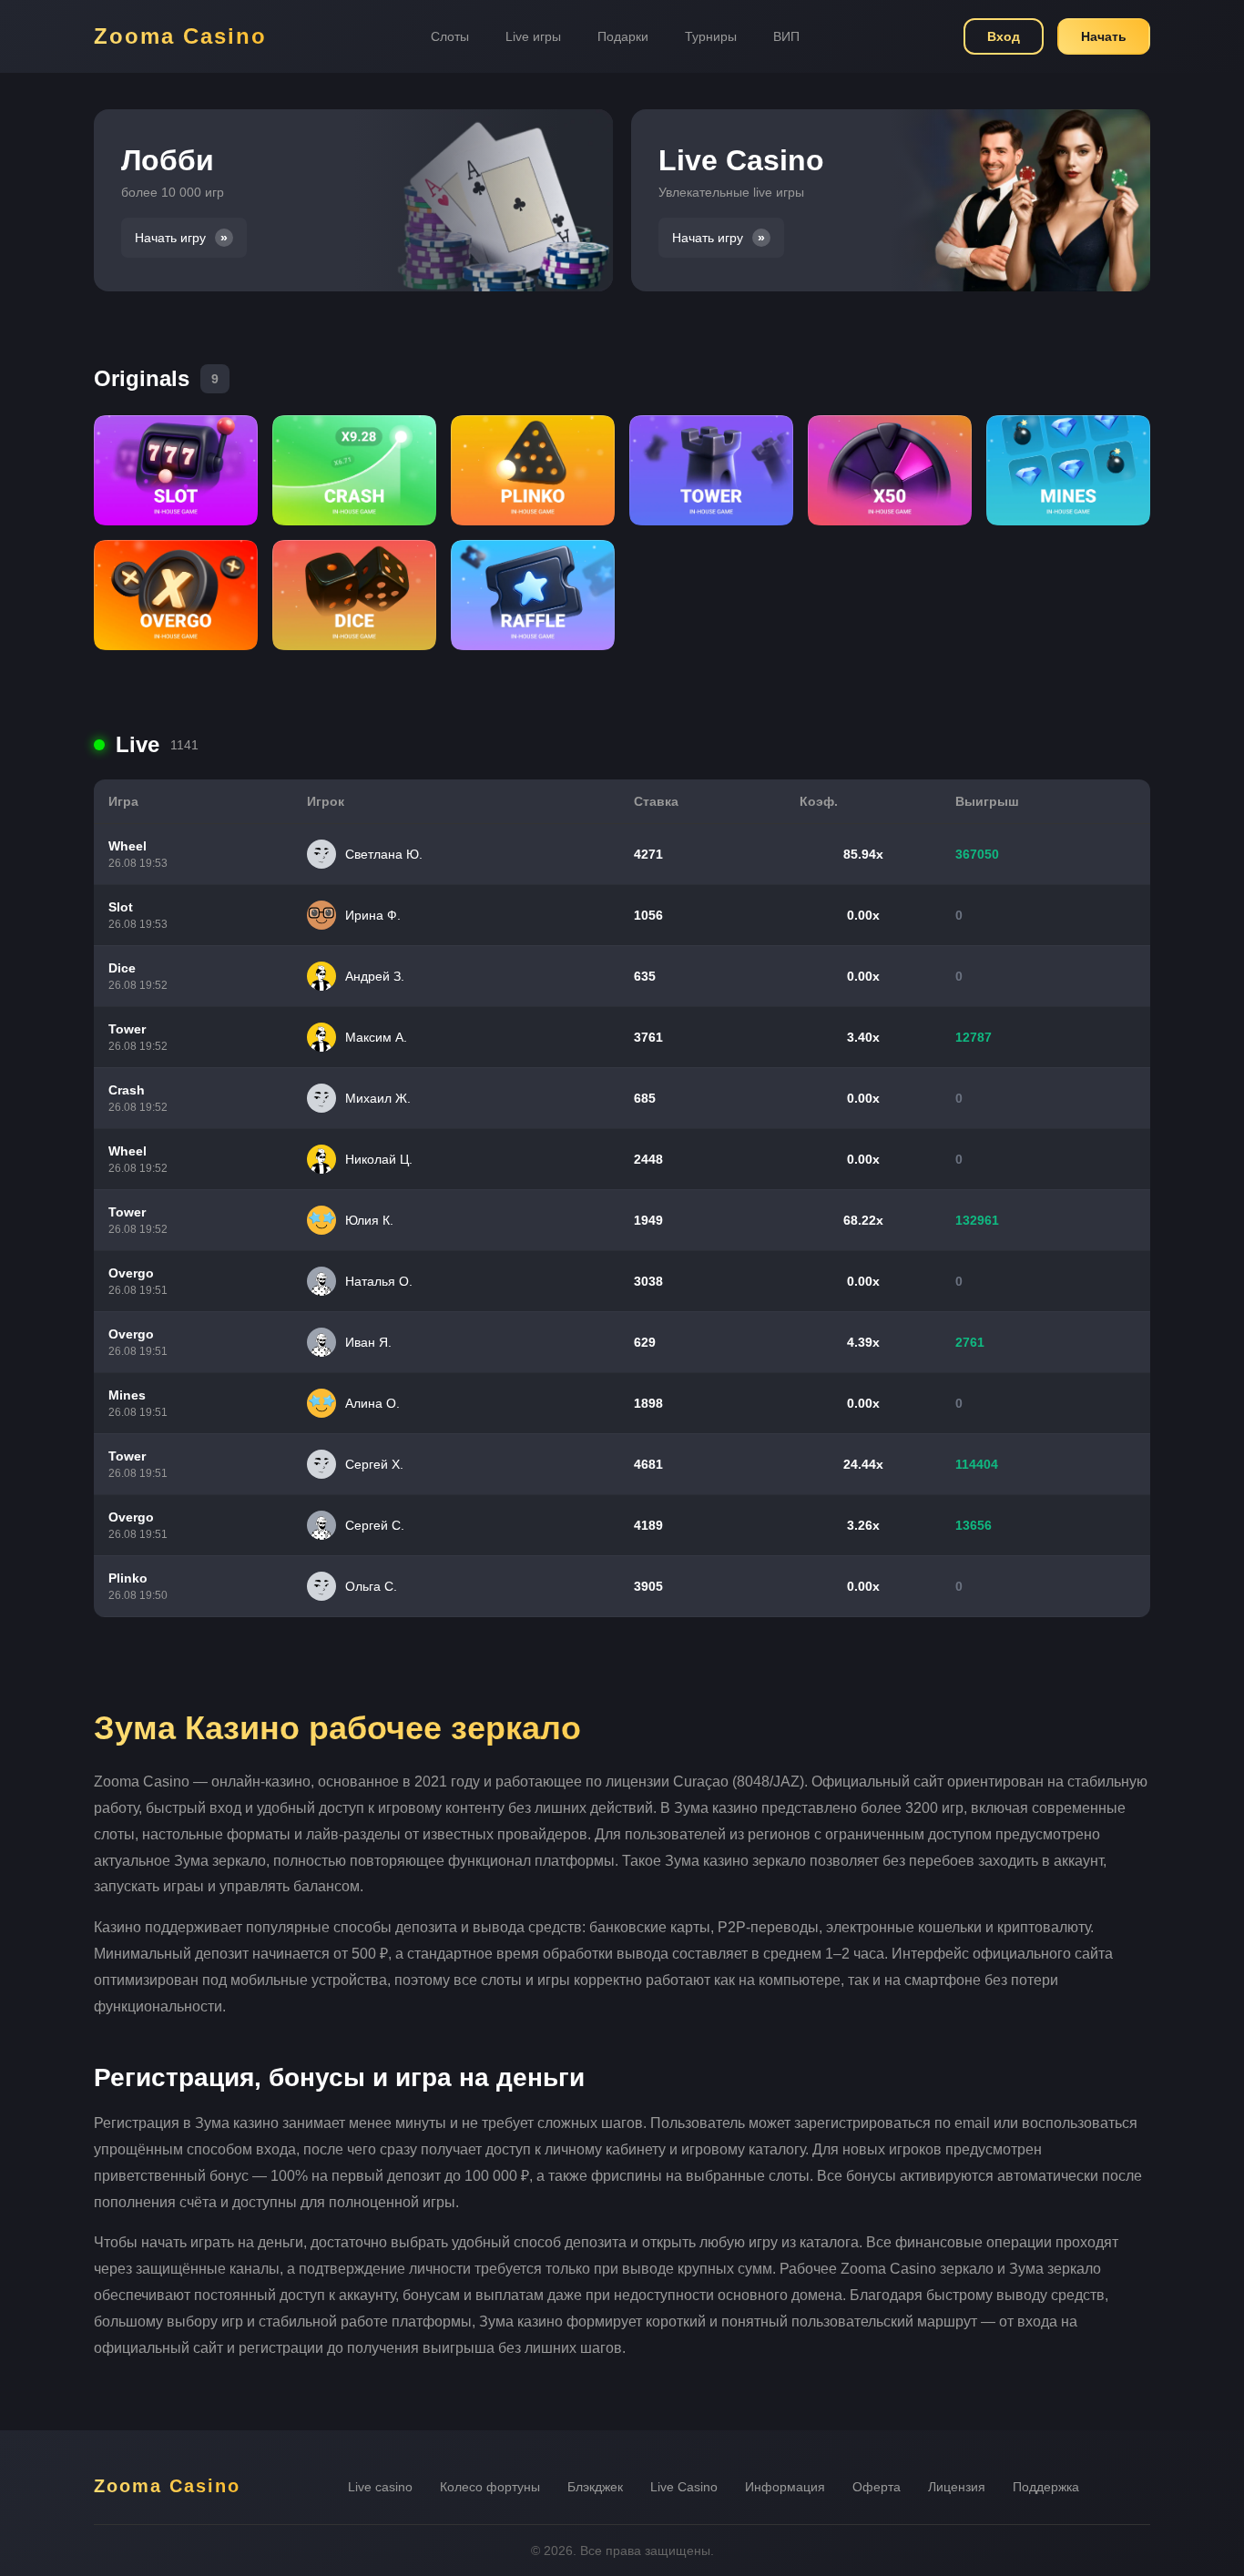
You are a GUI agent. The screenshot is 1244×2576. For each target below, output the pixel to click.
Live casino (380, 2487)
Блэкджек (595, 2487)
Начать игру (170, 238)
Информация (785, 2487)
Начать (1104, 36)
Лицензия (957, 2487)
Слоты (450, 36)
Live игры (533, 36)
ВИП (786, 36)
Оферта (877, 2487)
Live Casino (684, 2487)
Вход (1004, 36)
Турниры (711, 36)
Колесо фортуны (490, 2487)
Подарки (623, 36)
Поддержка (1046, 2487)
